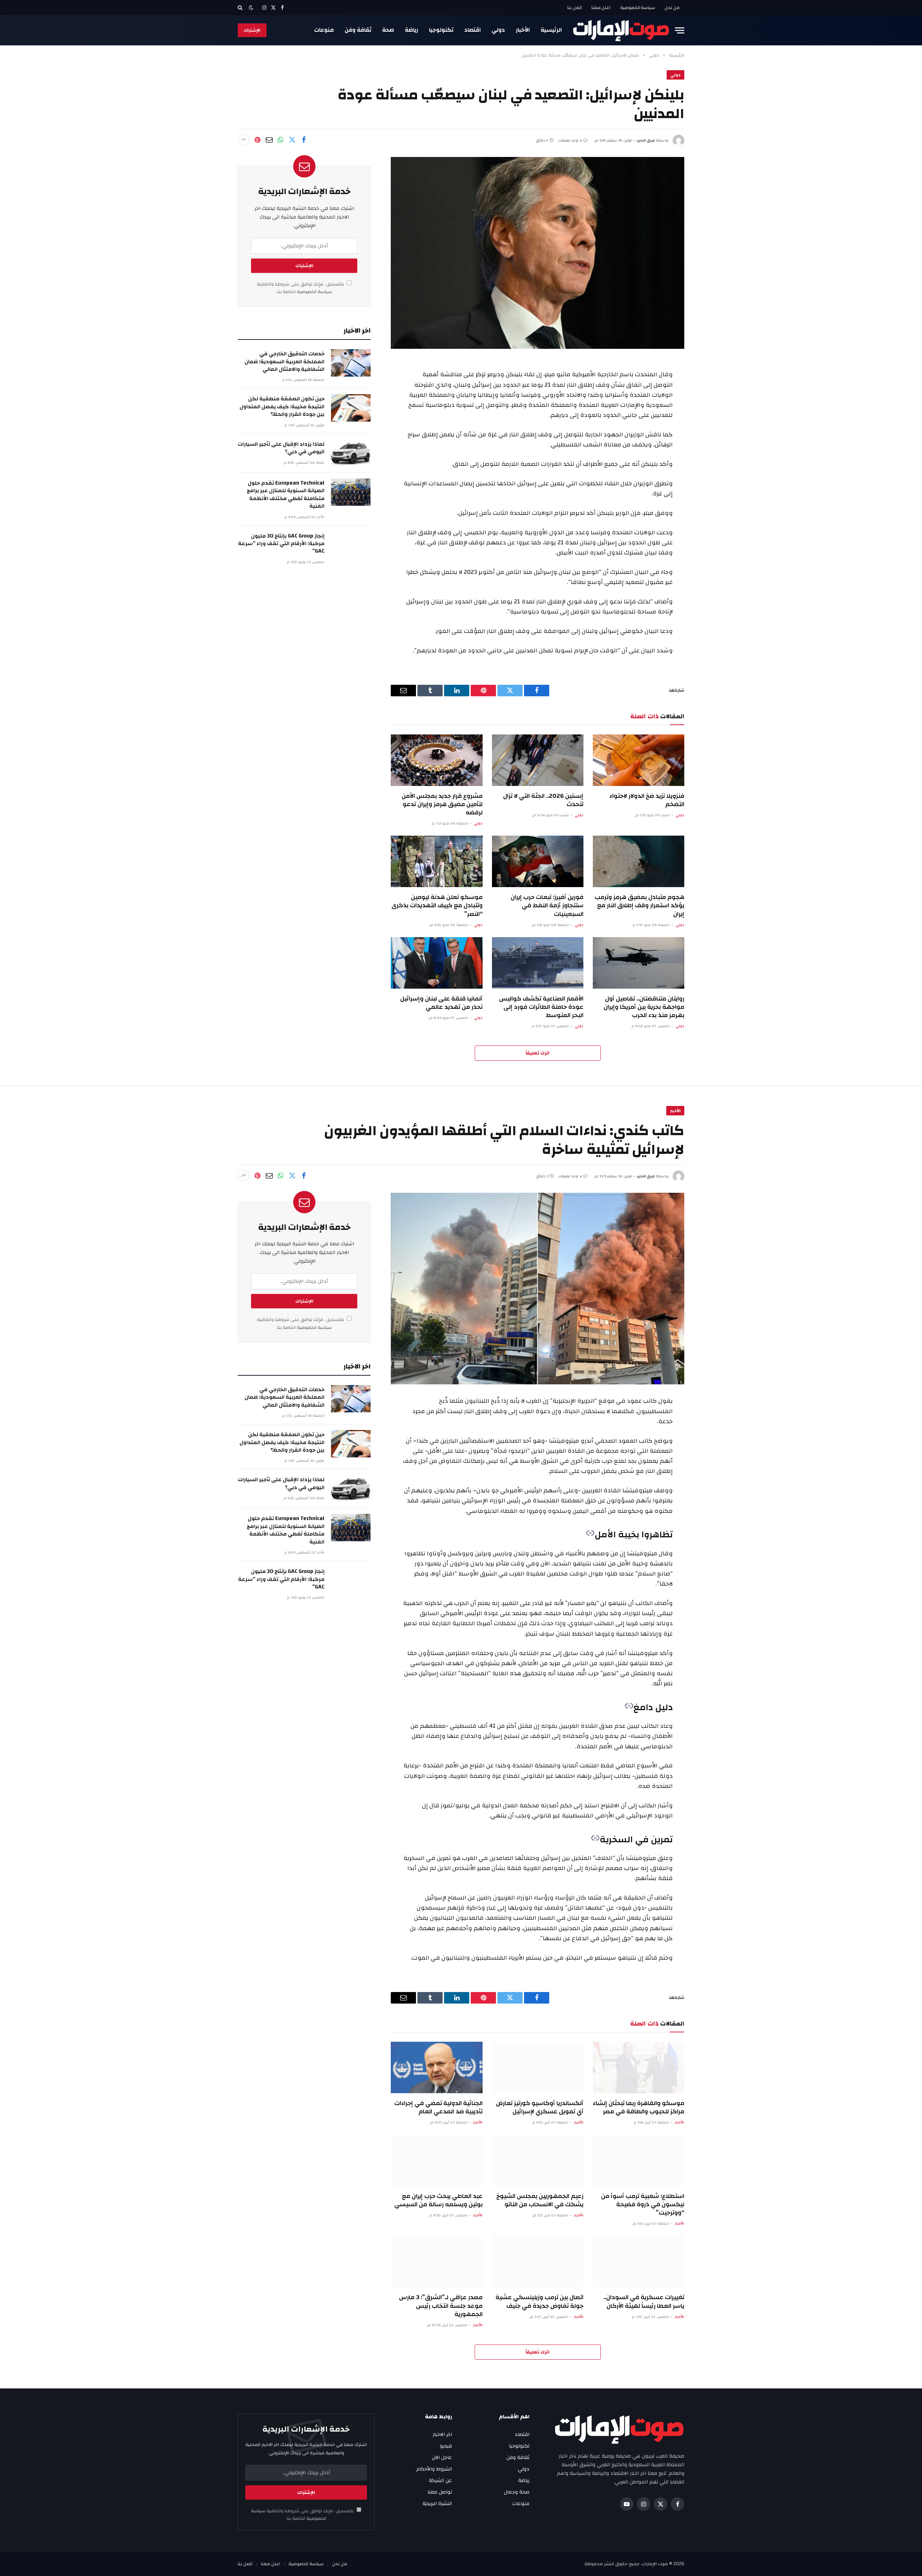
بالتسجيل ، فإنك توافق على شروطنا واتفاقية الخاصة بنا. (301, 288)
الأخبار (523, 30)
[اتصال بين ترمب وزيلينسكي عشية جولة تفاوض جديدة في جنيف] (538, 2262)
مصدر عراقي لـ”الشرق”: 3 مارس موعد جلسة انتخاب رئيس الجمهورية (441, 2305)
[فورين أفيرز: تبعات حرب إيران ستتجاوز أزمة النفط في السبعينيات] (538, 861)
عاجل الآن (442, 2458)
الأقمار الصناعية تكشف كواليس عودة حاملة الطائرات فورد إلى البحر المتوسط (541, 1007)
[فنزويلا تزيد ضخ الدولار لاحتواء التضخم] (639, 760)
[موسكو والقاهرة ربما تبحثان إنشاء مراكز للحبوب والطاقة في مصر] (639, 2067)
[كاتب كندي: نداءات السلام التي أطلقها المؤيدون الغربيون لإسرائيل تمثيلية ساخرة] (538, 1289)
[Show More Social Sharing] (243, 140)
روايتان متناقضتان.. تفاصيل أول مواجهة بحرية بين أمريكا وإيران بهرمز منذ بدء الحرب (644, 1007)
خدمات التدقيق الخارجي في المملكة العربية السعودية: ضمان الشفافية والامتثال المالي (285, 361)
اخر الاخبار (442, 2435)
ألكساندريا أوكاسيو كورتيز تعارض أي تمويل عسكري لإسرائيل (540, 2107)
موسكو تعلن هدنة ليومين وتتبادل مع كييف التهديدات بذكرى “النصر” (437, 905)
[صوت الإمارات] (621, 30)
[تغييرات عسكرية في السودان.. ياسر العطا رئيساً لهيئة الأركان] (639, 2262)
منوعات (324, 30)
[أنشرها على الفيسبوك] (304, 140)
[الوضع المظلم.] (251, 8)
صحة (388, 30)
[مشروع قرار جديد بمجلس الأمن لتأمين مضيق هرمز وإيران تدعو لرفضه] (437, 760)
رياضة (411, 30)
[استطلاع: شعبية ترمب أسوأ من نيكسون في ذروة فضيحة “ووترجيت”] (639, 2160)
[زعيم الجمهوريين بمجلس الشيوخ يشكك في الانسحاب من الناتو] (538, 2160)
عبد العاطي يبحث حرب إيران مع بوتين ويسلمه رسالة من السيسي (438, 2200)
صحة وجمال (517, 2492)
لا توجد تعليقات (570, 140)
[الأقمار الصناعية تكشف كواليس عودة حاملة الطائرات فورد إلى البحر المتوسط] (538, 963)
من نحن (672, 8)
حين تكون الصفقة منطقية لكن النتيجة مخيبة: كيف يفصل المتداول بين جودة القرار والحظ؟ (282, 406)
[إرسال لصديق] (269, 140)
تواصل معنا (440, 2492)
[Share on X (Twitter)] (292, 140)
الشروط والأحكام (434, 2469)
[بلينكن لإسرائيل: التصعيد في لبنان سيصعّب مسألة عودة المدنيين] (538, 253)
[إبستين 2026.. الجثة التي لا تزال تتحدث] (538, 760)
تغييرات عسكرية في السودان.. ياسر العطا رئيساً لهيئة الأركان (644, 2301)
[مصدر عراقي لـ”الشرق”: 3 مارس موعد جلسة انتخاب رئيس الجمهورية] (437, 2262)
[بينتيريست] (258, 140)
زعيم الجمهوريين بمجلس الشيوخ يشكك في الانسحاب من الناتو (540, 2200)
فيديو (446, 2446)
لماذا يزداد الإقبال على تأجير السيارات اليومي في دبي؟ (281, 448)
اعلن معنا (601, 8)
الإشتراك (252, 30)
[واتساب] (281, 140)
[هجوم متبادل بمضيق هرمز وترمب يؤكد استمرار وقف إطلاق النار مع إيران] (639, 861)
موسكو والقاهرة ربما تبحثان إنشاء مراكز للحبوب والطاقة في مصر (639, 2107)
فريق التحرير (646, 140)
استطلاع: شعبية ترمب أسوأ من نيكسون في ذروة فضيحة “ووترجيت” (643, 2204)
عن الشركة (440, 2481)
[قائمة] (680, 30)
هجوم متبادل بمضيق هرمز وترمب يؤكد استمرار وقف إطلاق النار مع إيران (639, 905)
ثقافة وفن (358, 30)
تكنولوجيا (441, 30)
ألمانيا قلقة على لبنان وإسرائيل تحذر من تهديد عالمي (441, 1003)
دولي (498, 30)
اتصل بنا (575, 8)
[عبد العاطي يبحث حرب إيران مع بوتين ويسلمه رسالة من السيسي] (437, 2160)
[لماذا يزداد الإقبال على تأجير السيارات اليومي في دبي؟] (351, 453)
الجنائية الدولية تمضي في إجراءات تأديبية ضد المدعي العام (438, 2107)
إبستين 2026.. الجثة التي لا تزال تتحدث (543, 800)
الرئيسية (551, 30)
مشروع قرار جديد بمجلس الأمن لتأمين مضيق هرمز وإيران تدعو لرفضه (442, 804)
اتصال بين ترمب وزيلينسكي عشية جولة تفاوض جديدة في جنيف (540, 2301)
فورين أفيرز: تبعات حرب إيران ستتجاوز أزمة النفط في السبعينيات (547, 905)
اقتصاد (473, 30)
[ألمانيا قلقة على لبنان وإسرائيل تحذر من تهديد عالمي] (437, 963)
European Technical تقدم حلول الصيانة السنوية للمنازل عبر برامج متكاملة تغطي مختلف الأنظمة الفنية (286, 495)
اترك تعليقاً (538, 1053)
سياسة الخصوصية (638, 8)
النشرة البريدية (437, 2504)
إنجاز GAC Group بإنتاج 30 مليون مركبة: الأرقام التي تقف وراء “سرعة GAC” (281, 544)
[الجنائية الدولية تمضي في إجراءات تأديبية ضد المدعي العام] (437, 2067)
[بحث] (241, 8)
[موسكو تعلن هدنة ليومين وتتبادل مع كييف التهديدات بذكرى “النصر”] (437, 861)
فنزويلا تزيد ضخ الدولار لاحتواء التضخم (647, 800)
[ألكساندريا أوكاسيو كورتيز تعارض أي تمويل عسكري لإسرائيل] (538, 2067)
